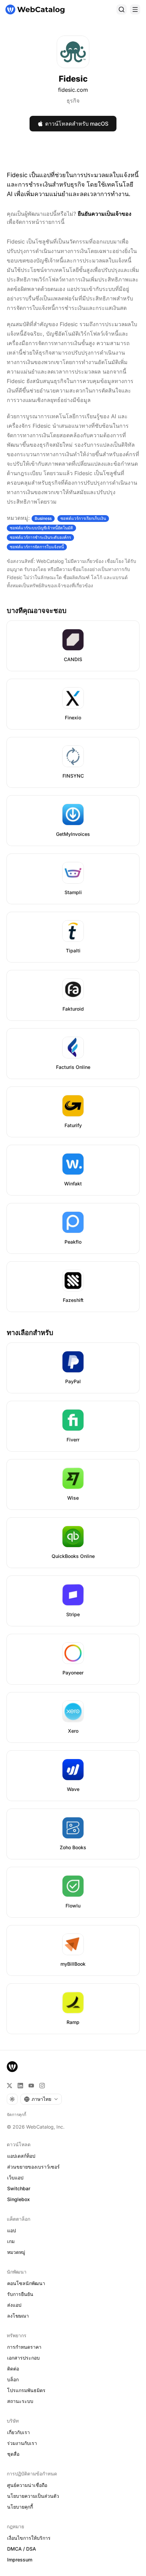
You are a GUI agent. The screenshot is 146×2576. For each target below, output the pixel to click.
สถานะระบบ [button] (20, 2401)
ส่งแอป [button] (14, 2305)
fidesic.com (73, 90)
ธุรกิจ (73, 101)
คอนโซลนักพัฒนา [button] (26, 2283)
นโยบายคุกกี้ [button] (20, 2507)
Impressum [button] (20, 2560)
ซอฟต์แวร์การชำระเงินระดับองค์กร (40, 537)
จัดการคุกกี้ (16, 2115)
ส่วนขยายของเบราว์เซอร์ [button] (33, 2167)
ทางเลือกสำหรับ (30, 1333)
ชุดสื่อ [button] (13, 2454)
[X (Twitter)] (10, 2086)
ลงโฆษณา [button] (18, 2316)
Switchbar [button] (19, 2188)
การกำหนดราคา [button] (24, 2347)
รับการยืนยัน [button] (20, 2294)
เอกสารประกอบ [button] (23, 2358)
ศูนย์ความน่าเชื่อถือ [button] (27, 2485)
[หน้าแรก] (35, 9)
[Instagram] (42, 2086)
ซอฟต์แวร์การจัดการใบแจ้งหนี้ (37, 547)
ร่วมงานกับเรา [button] (22, 2443)
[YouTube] (31, 2086)
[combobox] (41, 2099)
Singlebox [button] (19, 2199)
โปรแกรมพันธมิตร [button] (26, 2390)
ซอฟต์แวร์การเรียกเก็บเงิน (83, 518)
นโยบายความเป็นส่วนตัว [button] (33, 2496)
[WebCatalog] (12, 2067)
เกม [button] (11, 2241)
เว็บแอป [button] (15, 2178)
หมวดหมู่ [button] (16, 2252)
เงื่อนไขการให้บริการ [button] (29, 2538)
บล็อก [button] (13, 2379)
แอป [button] (12, 2230)
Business (43, 518)
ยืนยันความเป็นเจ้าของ (105, 214)
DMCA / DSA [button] (22, 2549)
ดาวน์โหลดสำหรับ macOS (77, 124)
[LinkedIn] (20, 2086)
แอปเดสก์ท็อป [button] (21, 2156)
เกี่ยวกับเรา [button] (19, 2432)
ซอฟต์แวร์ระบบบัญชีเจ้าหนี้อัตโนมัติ (41, 528)
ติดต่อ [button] (13, 2369)
